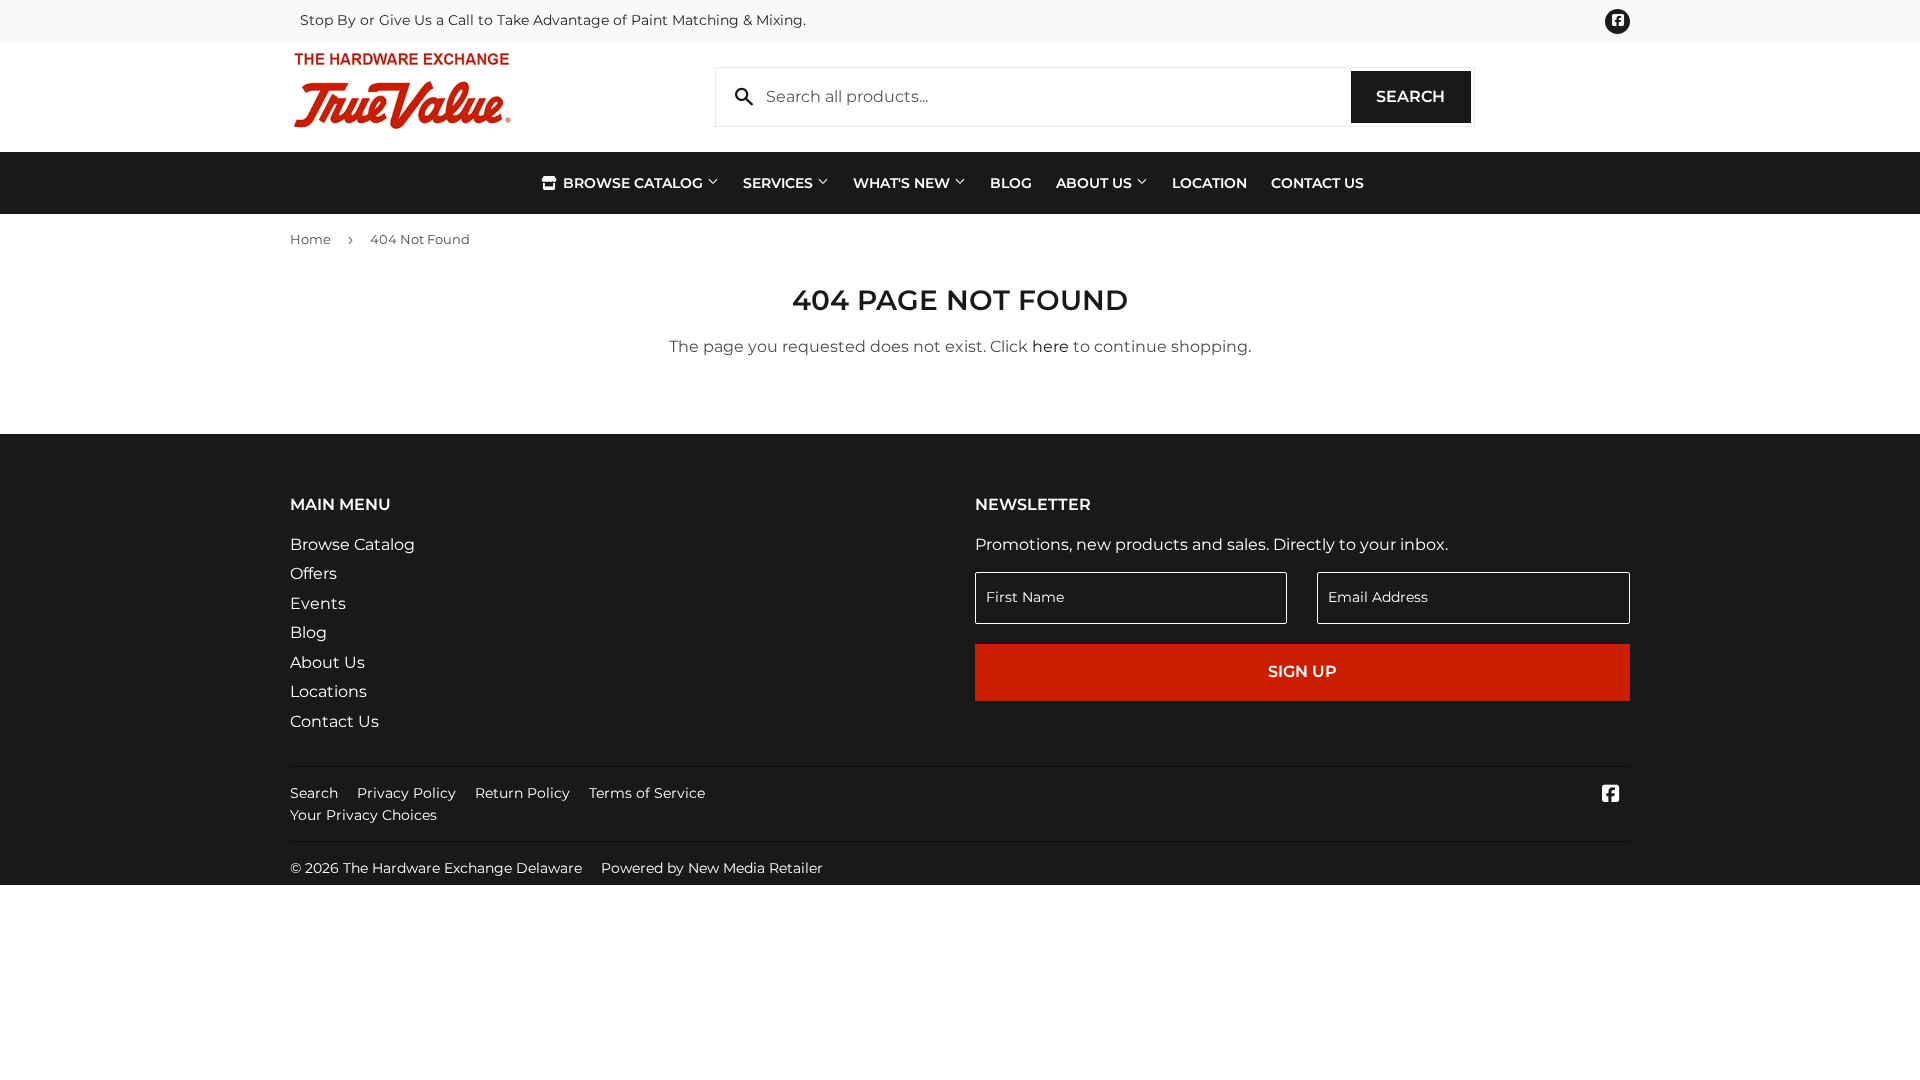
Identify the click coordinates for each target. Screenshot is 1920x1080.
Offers (313, 573)
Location (1209, 183)
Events (318, 603)
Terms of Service (647, 793)
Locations (328, 691)
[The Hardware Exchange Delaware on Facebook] (1611, 795)
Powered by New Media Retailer (712, 868)
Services (780, 183)
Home (310, 239)
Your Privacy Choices (363, 815)
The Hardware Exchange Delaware (462, 868)
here (1050, 346)
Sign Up (1302, 671)
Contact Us (1317, 183)
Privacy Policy (406, 793)
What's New (903, 183)
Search (1423, 96)
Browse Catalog (633, 183)
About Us (1096, 183)
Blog (1011, 183)
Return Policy (522, 793)
